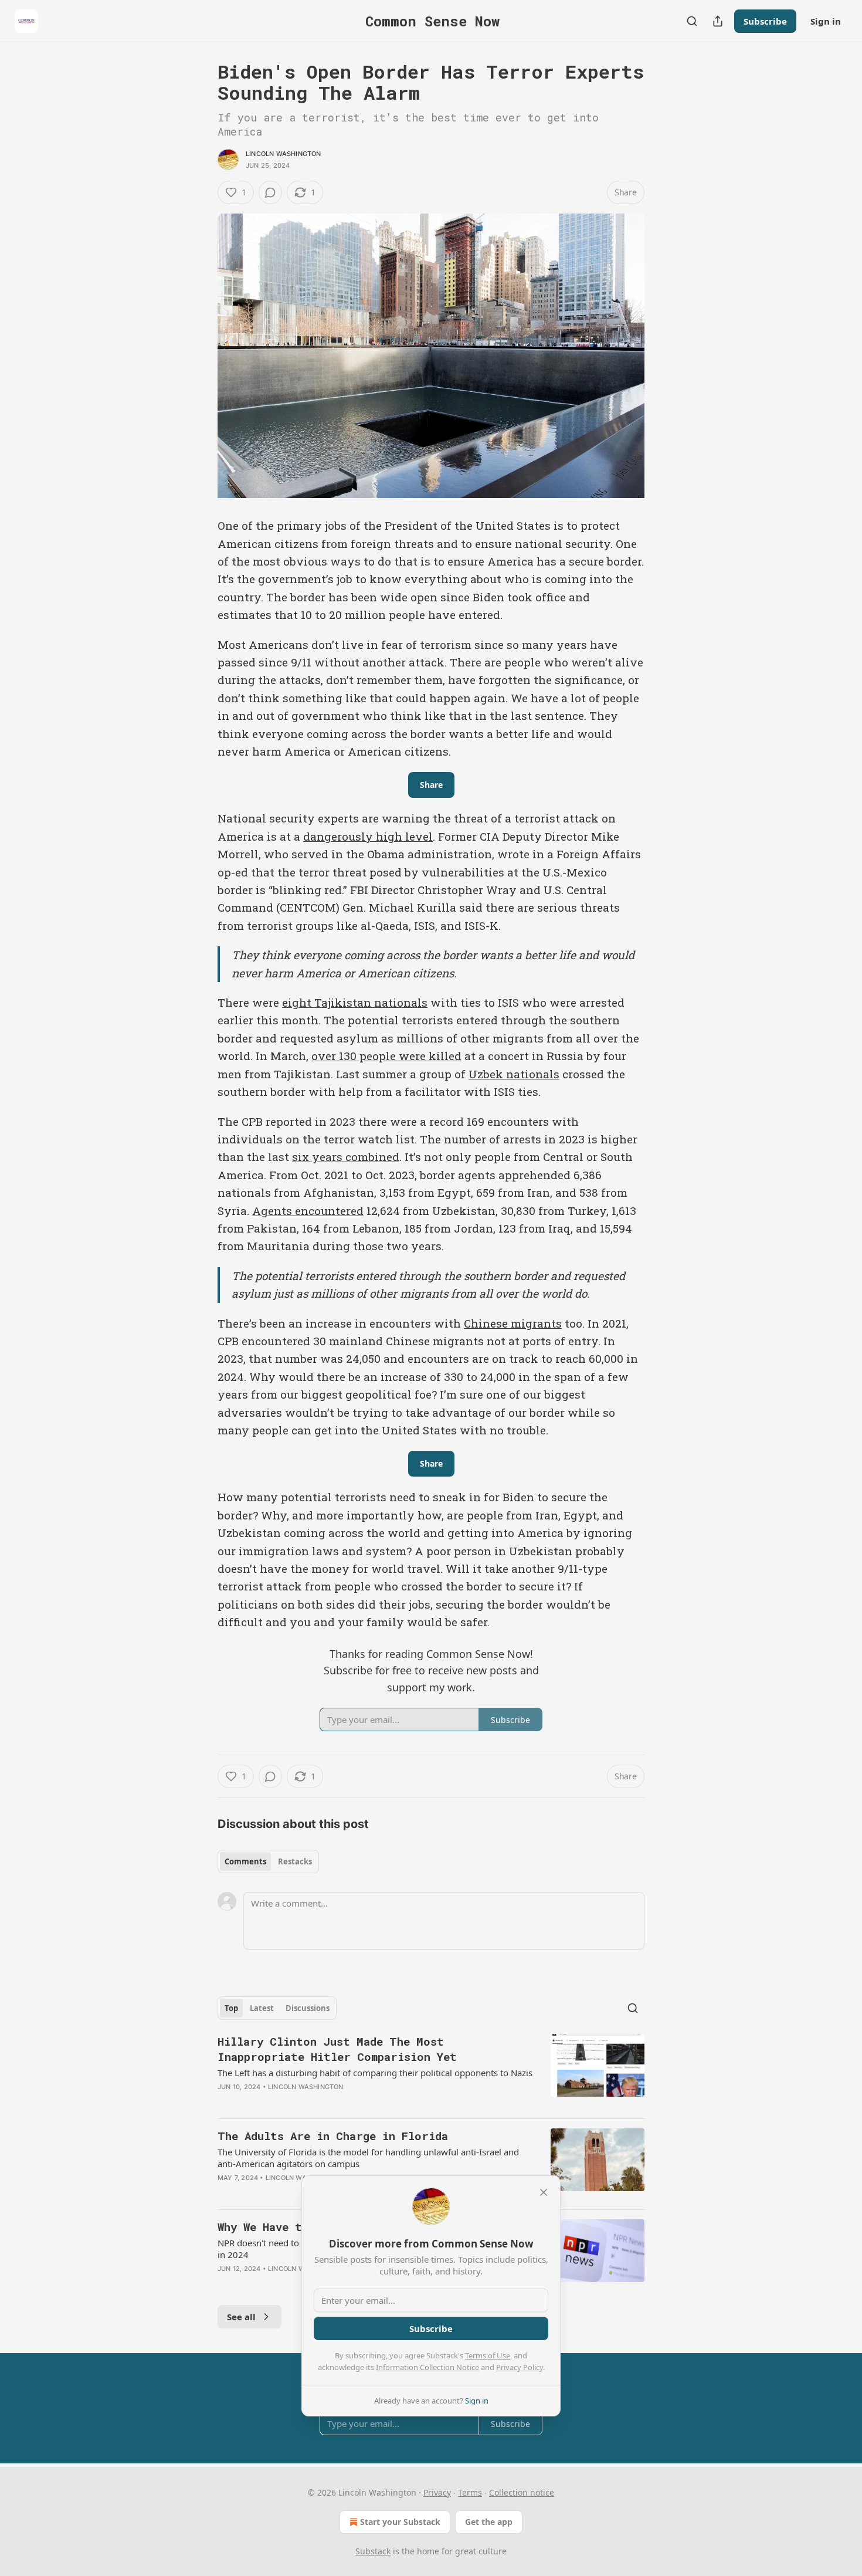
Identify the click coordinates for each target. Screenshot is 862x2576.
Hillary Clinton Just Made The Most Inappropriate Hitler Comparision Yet (337, 2049)
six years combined (346, 1157)
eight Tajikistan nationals (355, 1002)
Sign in (826, 21)
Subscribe (765, 21)
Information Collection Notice (427, 2367)
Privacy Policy (520, 2367)
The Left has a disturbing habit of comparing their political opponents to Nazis (375, 2073)
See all (241, 2317)
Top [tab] (231, 2008)
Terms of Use (488, 2355)
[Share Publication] (718, 21)
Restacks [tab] (295, 1861)
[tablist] (268, 1861)
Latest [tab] (262, 2008)
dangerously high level (368, 836)
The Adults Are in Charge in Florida (333, 2136)
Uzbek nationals (514, 1074)
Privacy (437, 2492)
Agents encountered (308, 1211)
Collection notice (522, 2492)
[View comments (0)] (270, 192)
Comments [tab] (245, 1861)
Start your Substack (400, 2522)
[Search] (692, 21)
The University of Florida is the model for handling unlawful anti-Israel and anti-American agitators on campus (368, 2158)
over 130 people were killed (386, 1056)
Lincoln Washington (284, 154)
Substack (373, 2551)
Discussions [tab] (308, 2008)
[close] (544, 2192)
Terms (470, 2492)
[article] (431, 2071)
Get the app (489, 2522)
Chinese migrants (513, 1323)
